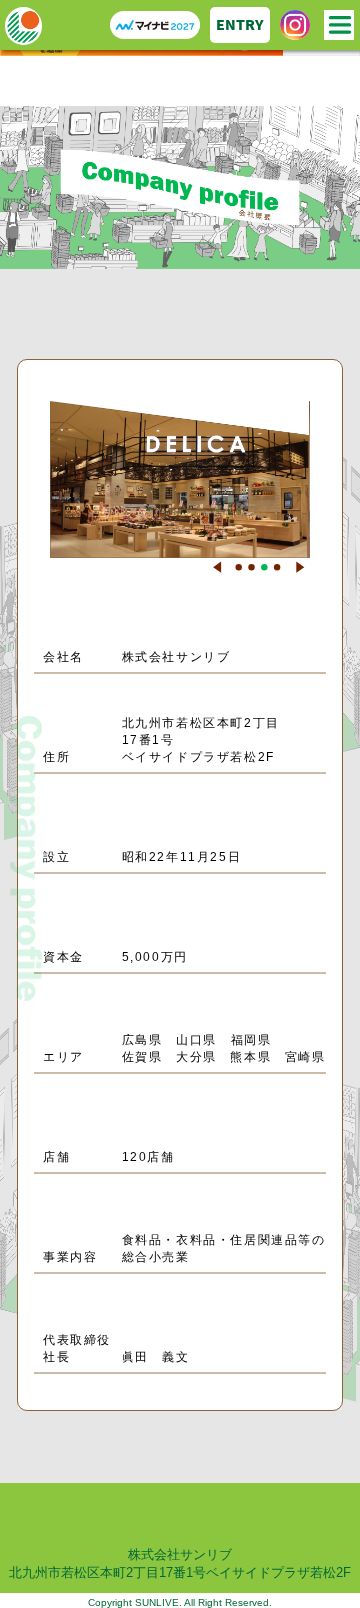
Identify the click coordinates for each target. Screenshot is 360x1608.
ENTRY (240, 25)
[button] (217, 566)
